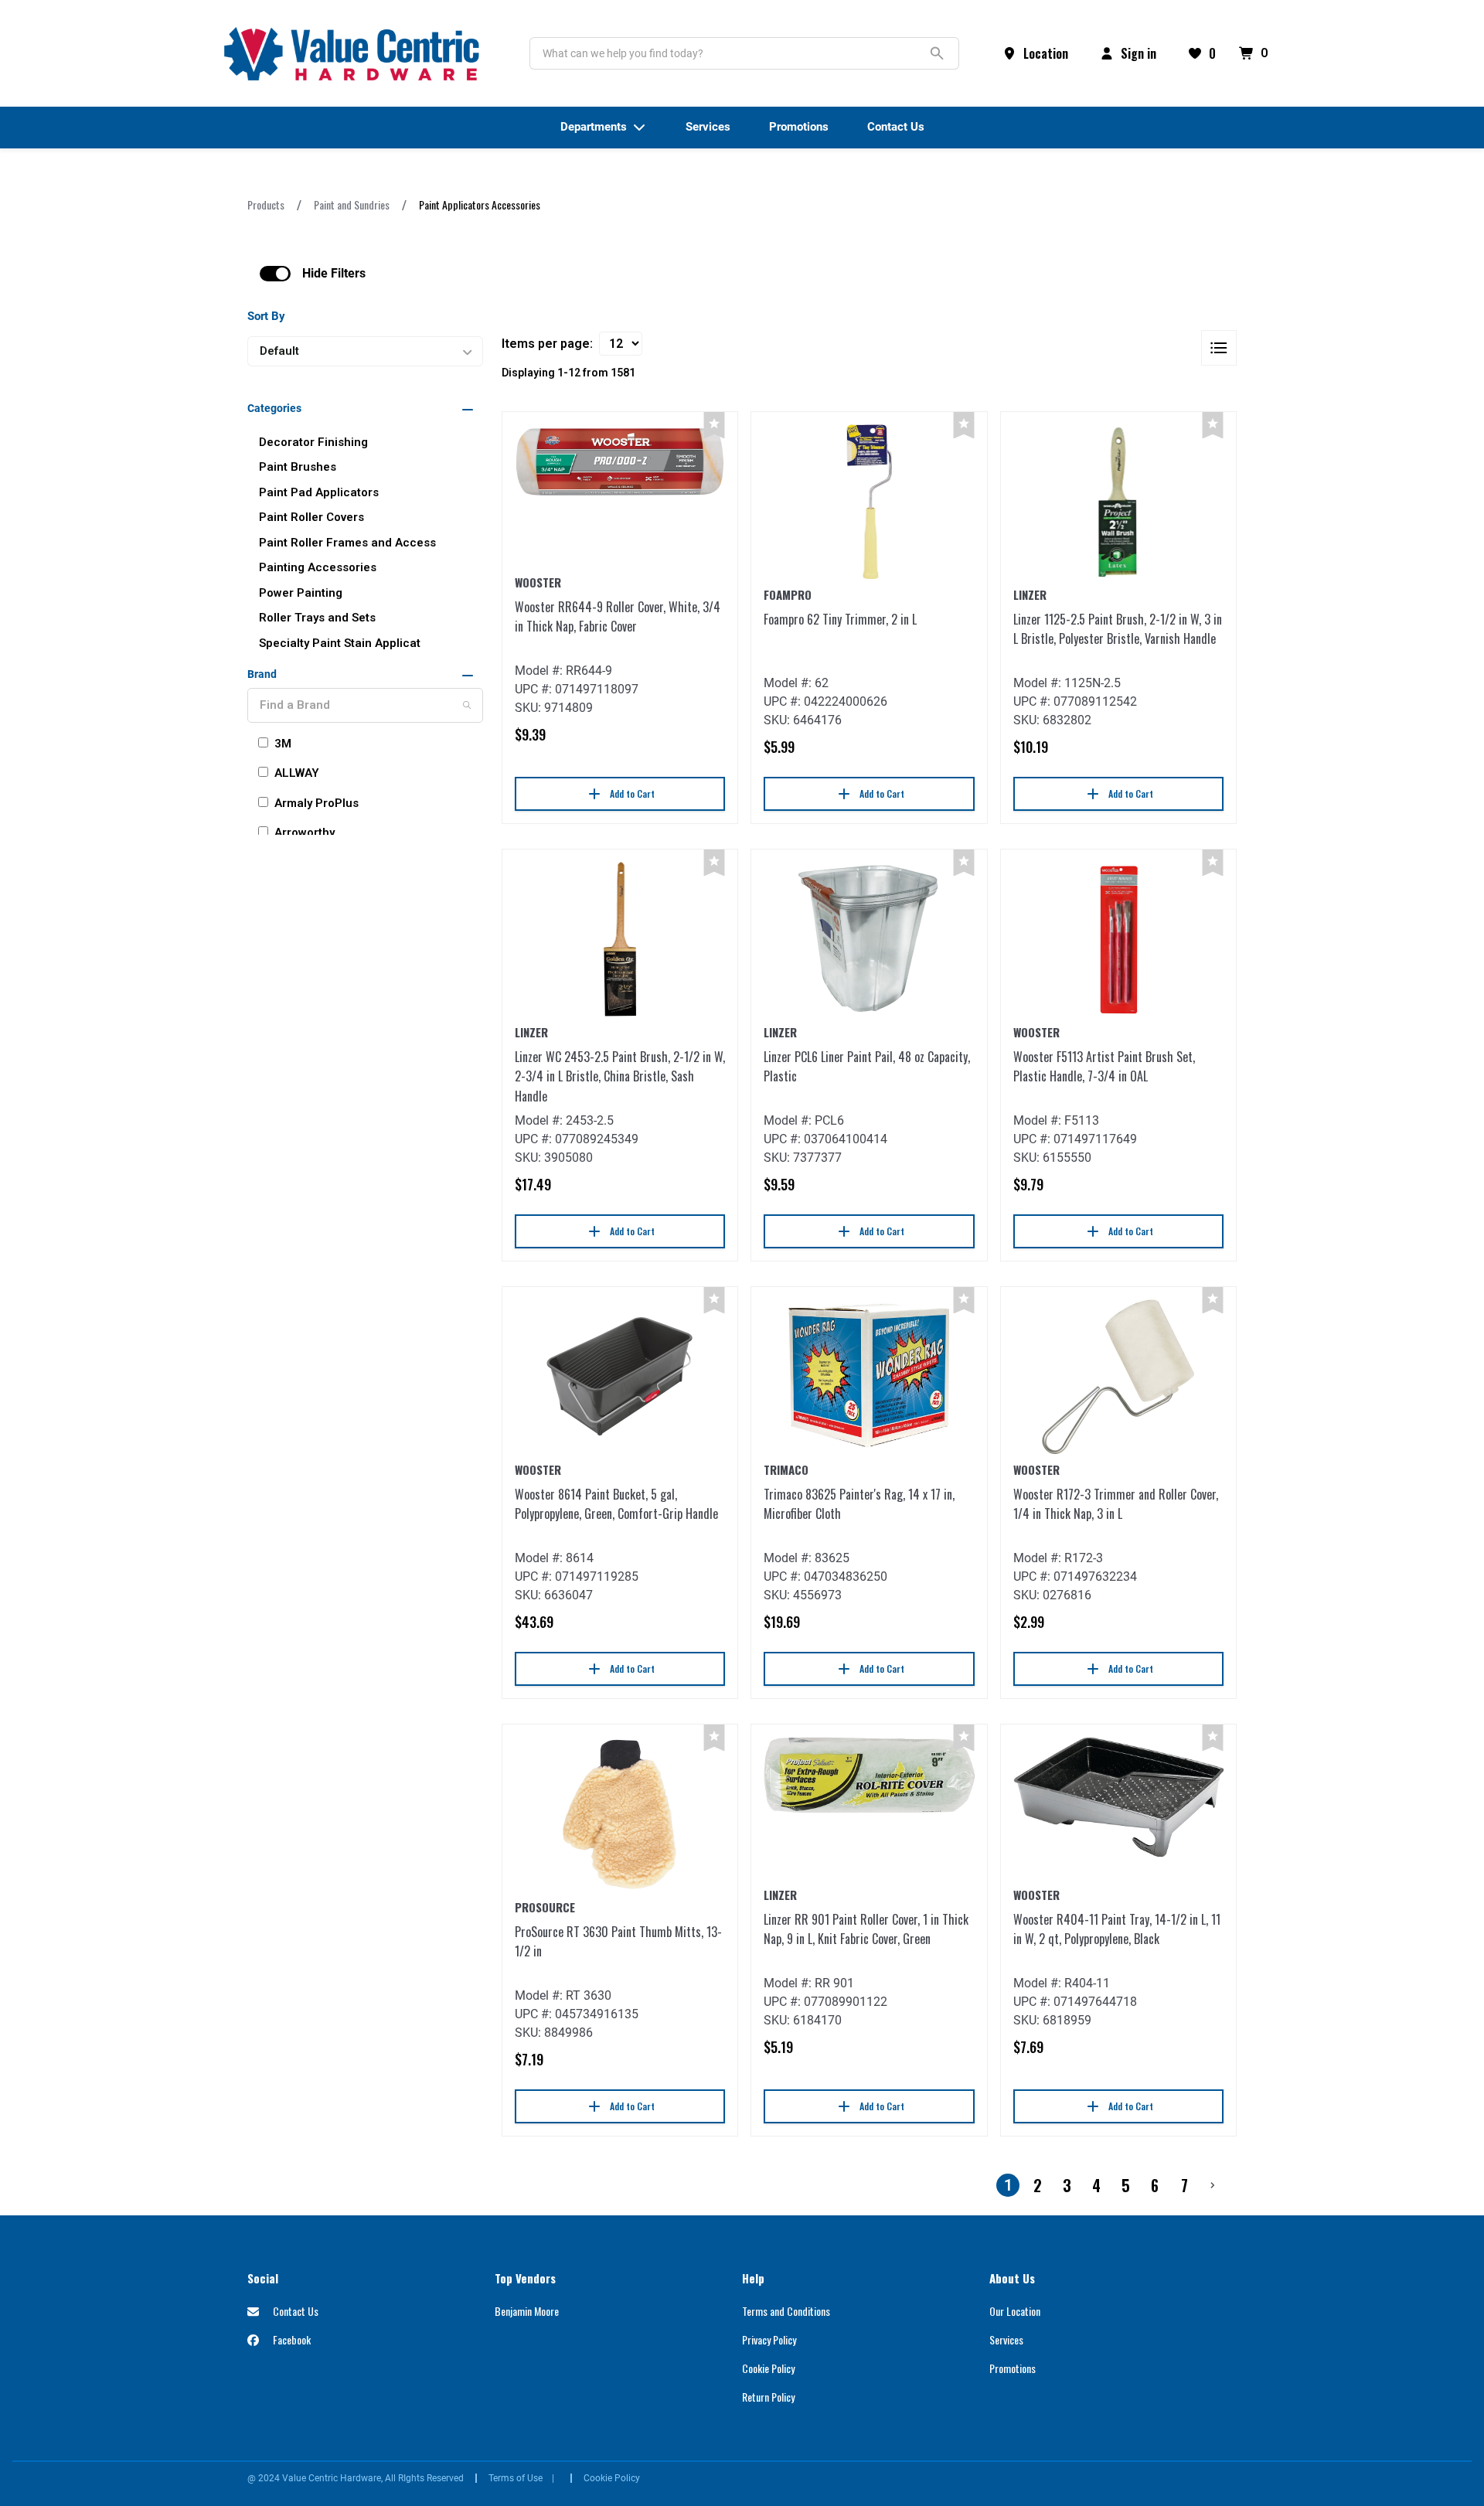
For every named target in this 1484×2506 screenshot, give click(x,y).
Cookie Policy (768, 2368)
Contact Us (294, 2311)
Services (1006, 2339)
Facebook (291, 2339)
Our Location (1015, 2311)
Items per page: (547, 344)
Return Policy (768, 2397)
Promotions (1013, 2368)
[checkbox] (275, 274)
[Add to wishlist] (714, 426)
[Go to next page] (1213, 2185)
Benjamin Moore (527, 2311)
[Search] (467, 705)
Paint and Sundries (352, 204)
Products (266, 204)
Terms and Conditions (786, 2311)
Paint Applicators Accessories (480, 204)
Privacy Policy (769, 2339)
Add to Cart (632, 793)
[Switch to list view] (1219, 348)
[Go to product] (620, 462)
